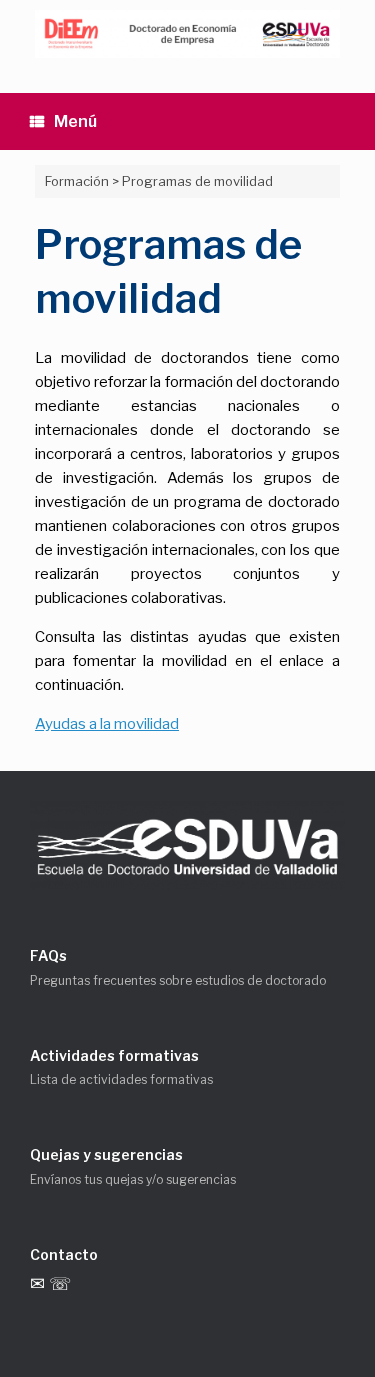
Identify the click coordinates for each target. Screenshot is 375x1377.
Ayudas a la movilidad (107, 724)
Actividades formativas (114, 1055)
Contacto (64, 1254)
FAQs (48, 955)
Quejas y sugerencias (106, 1154)
